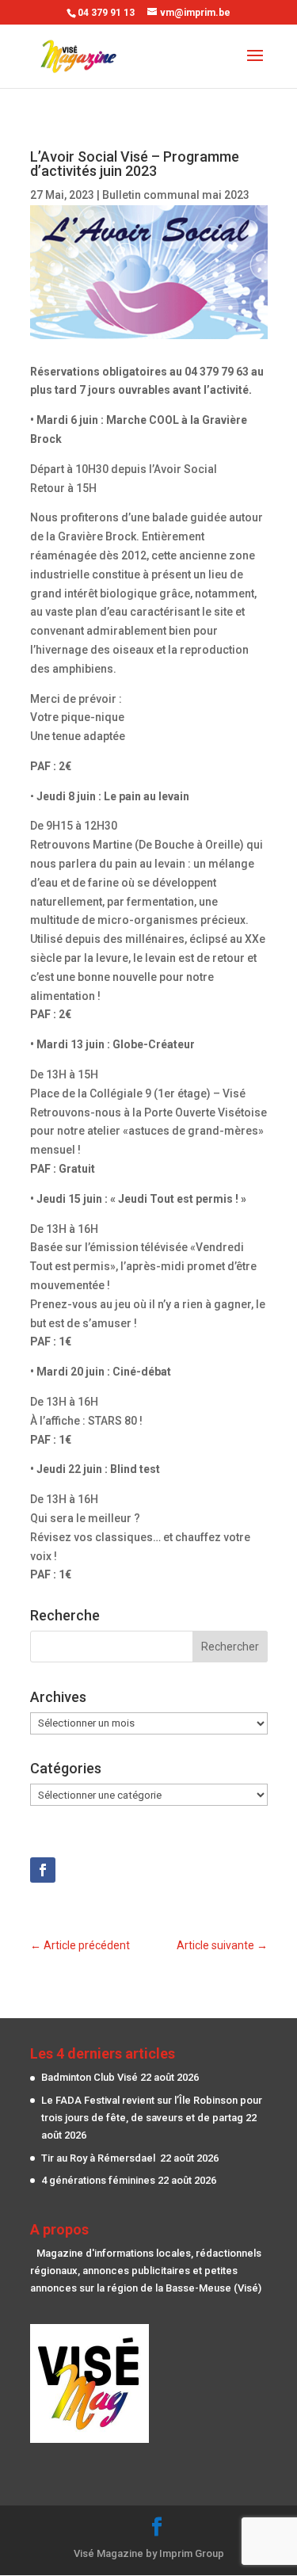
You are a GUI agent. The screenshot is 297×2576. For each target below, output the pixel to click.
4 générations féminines (98, 2180)
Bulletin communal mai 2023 (176, 195)
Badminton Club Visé (89, 2077)
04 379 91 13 (106, 13)
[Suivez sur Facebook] (43, 1870)
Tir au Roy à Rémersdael (99, 2158)
